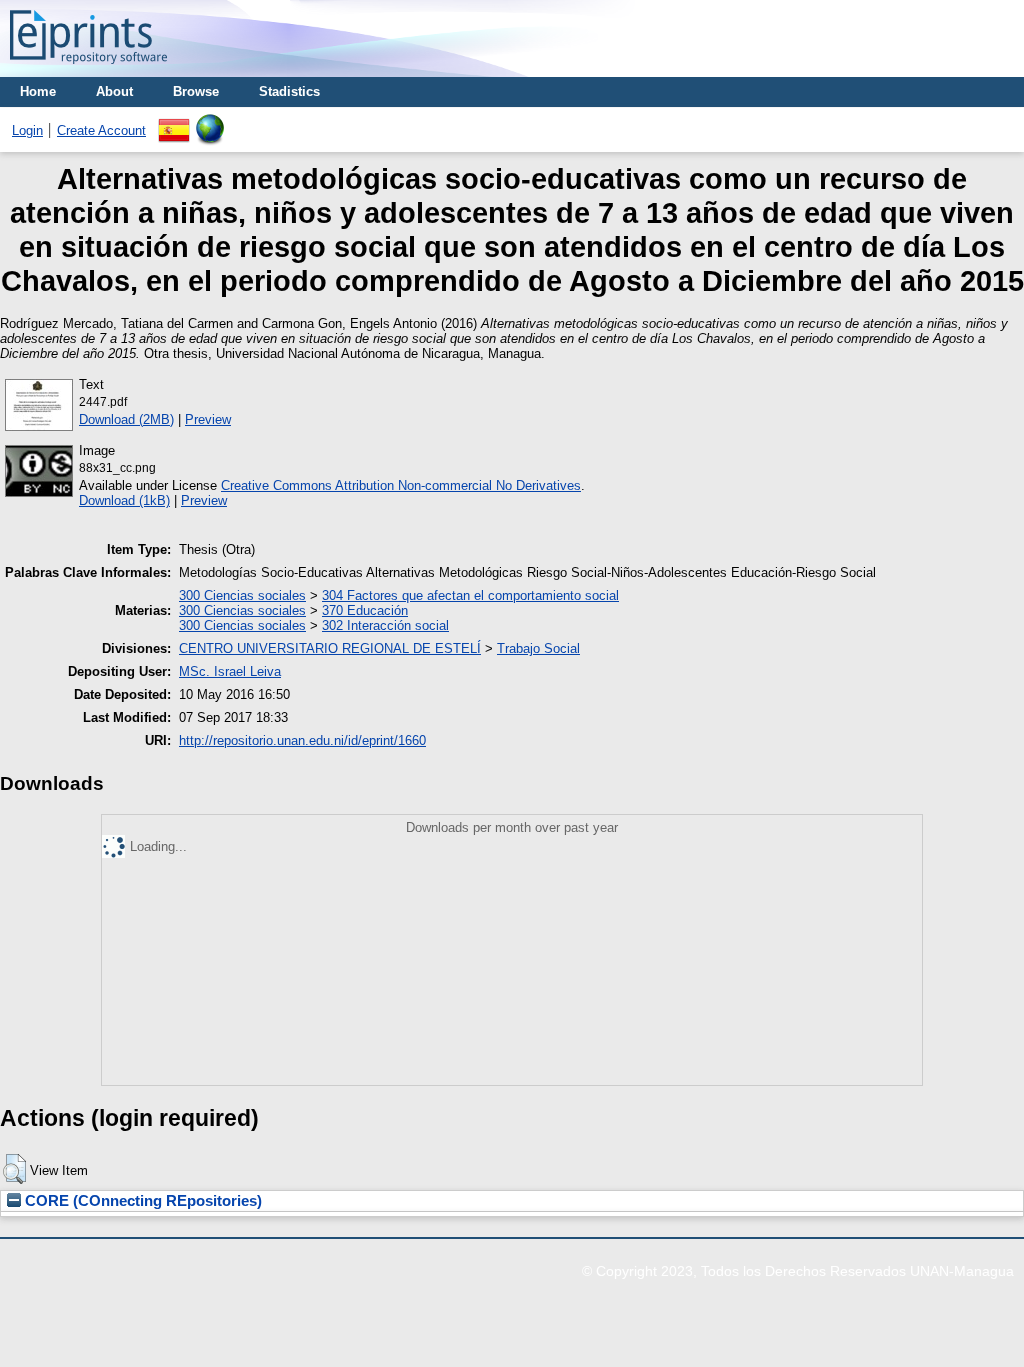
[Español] (174, 121)
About (114, 91)
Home (38, 91)
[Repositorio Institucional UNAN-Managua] (88, 69)
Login (27, 130)
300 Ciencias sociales (242, 595)
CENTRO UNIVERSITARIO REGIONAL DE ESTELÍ (330, 648)
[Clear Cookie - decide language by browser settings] (210, 121)
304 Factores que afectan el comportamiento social (470, 595)
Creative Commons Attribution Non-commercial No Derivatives (401, 485)
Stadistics (289, 91)
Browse (196, 91)
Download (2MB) (126, 419)
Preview (208, 419)
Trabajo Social (538, 648)
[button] (14, 1169)
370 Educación (365, 610)
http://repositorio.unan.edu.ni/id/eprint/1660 (302, 740)
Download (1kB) (124, 500)
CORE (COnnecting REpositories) (141, 1201)
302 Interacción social (385, 625)
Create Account (101, 130)
